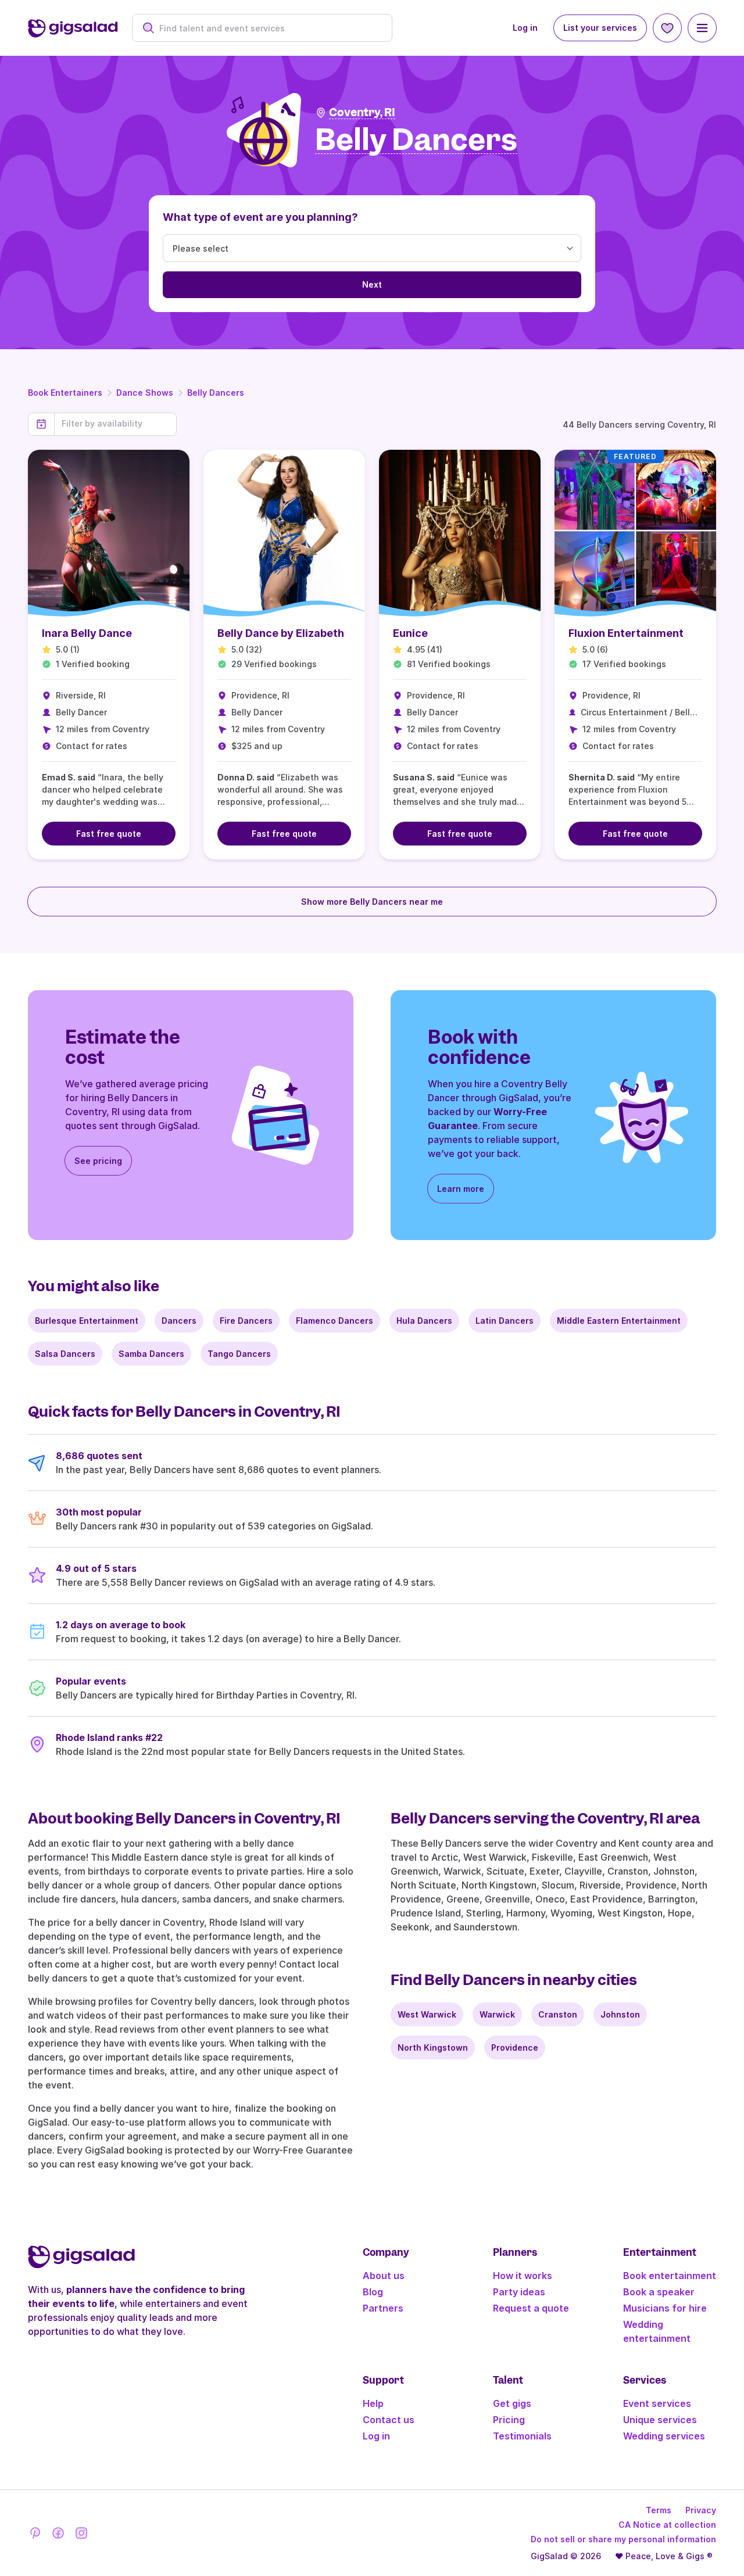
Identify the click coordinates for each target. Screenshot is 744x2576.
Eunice (410, 633)
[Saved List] (667, 28)
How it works (523, 2276)
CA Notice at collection (667, 2525)
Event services (657, 2403)
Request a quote (531, 2308)
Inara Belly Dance (87, 633)
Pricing (509, 2420)
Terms (659, 2510)
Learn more (461, 1189)
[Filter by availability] (115, 424)
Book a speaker (659, 2292)
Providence (515, 2047)
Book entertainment (670, 2276)
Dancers (179, 1321)
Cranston (558, 2014)
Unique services (660, 2420)
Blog (373, 2292)
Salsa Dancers (65, 1354)
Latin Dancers (505, 1321)
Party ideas (519, 2292)
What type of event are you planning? (260, 217)
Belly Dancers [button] (416, 140)
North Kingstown (433, 2047)
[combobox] (268, 28)
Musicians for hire (665, 2308)
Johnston (620, 2014)
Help (373, 2403)
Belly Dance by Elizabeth (281, 633)
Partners (383, 2308)
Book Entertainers (65, 393)
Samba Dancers (151, 1354)
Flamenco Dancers (335, 1321)
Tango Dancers (239, 1354)
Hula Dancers (424, 1321)
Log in (525, 28)
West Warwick (427, 2014)
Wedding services (664, 2436)
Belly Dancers (216, 393)
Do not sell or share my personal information (623, 2539)
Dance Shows (145, 393)
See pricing (98, 1161)
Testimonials (522, 2436)
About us (384, 2276)
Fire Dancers (246, 1321)
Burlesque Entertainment (87, 1321)
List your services (600, 28)
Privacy (701, 2510)
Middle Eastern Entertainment (619, 1321)
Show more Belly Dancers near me (372, 902)
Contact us (389, 2420)
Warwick (497, 2014)
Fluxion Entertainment (626, 633)
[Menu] (702, 28)
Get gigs (512, 2403)
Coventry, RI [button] (362, 112)
